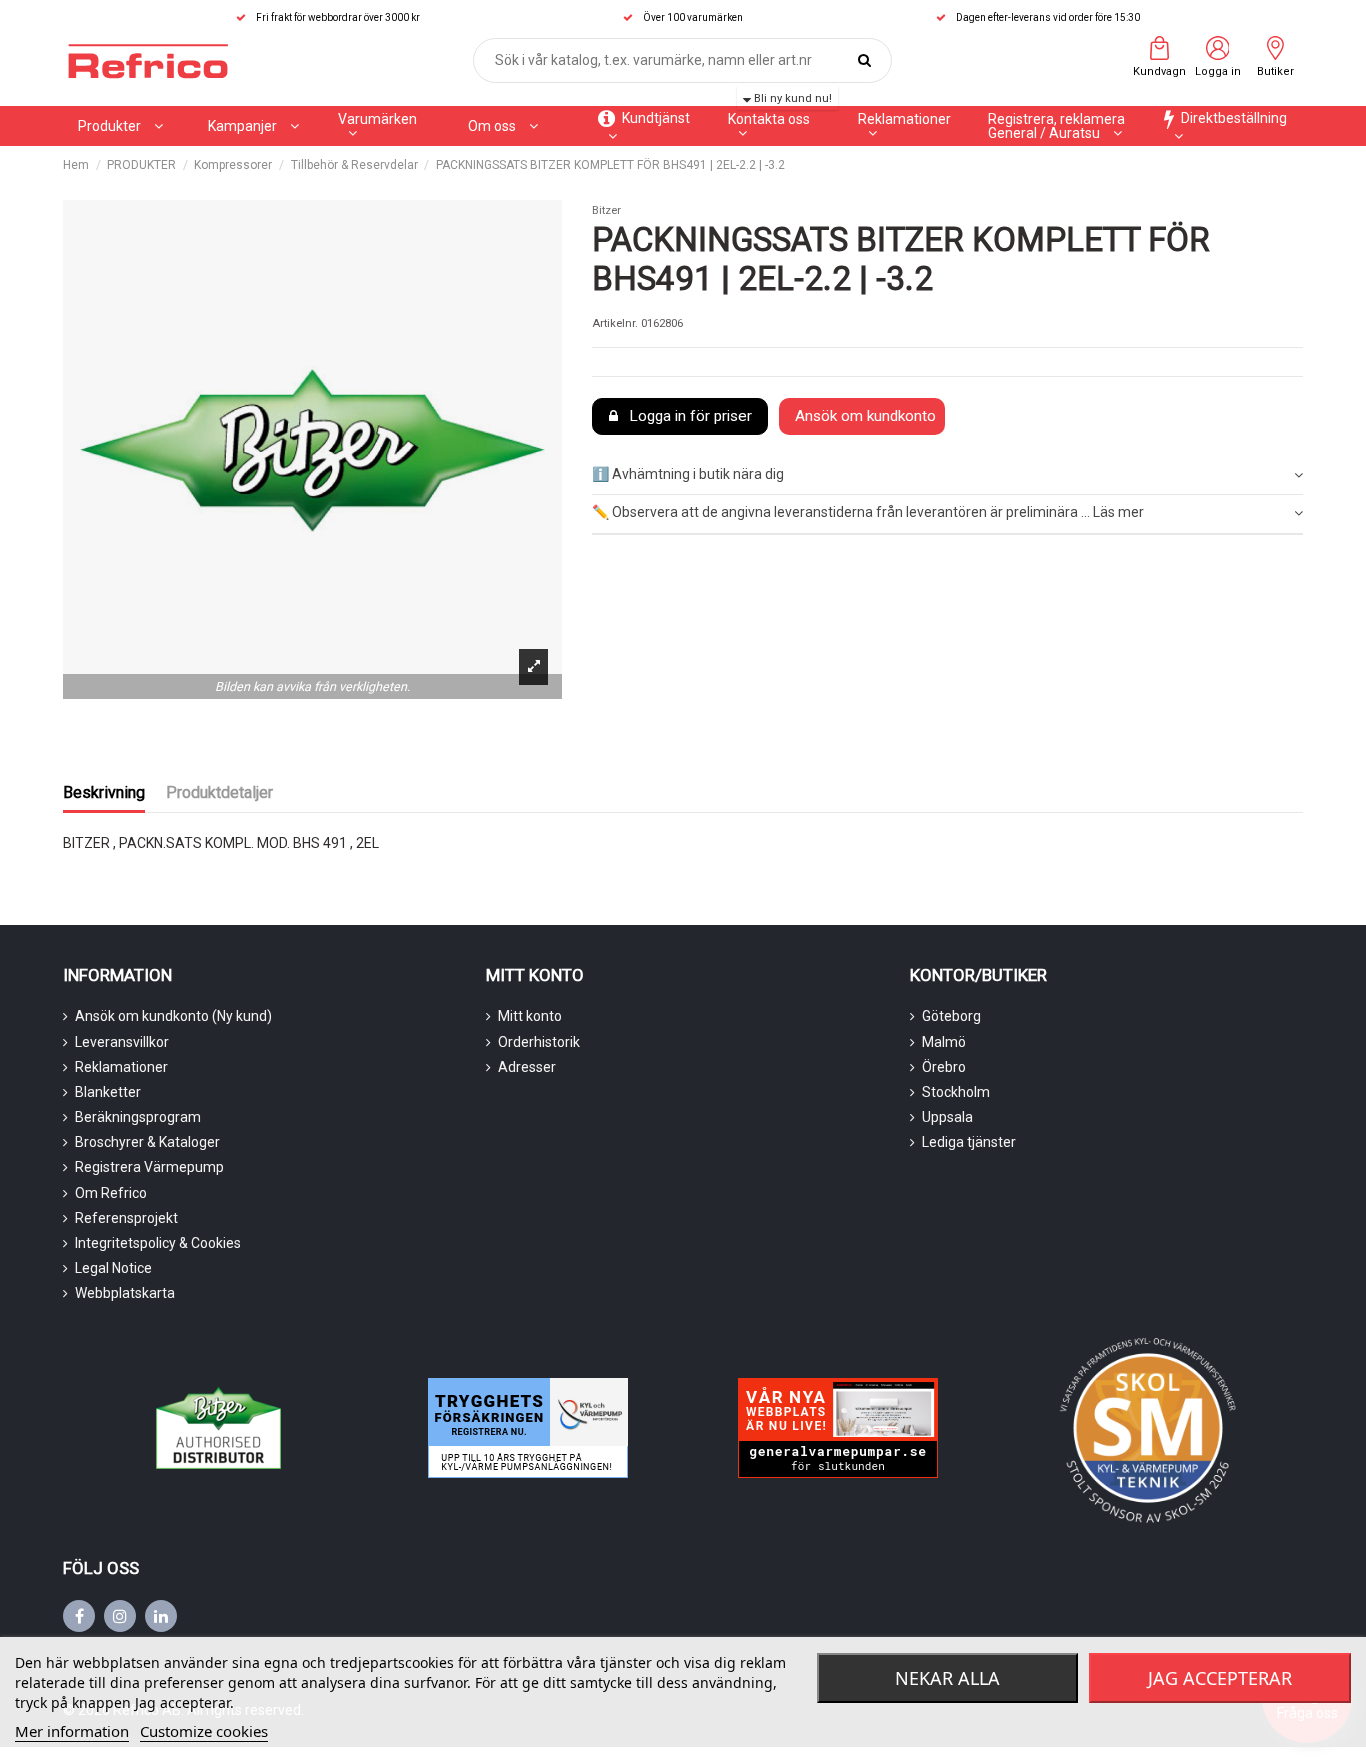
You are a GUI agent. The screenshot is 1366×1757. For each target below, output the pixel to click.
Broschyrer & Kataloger (147, 1142)
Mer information (72, 1731)
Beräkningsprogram (138, 1117)
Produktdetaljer (219, 792)
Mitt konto (530, 1016)
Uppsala (947, 1117)
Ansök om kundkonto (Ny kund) (173, 1016)
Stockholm (956, 1092)
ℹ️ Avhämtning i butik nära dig (688, 474)
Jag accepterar (1220, 1678)
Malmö (944, 1042)
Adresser (527, 1067)
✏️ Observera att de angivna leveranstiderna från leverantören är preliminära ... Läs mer (868, 512)
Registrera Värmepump (149, 1167)
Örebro (944, 1067)
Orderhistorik (539, 1042)
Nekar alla (947, 1678)
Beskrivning (104, 792)
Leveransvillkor (122, 1042)
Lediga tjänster (969, 1142)
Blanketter (108, 1092)
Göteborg (951, 1016)
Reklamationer (121, 1067)
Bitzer (606, 210)
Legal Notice (113, 1268)
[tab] (947, 475)
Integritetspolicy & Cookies (158, 1243)
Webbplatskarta (125, 1293)
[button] (253, 126)
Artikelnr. (615, 323)
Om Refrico (111, 1193)
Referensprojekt (126, 1218)
